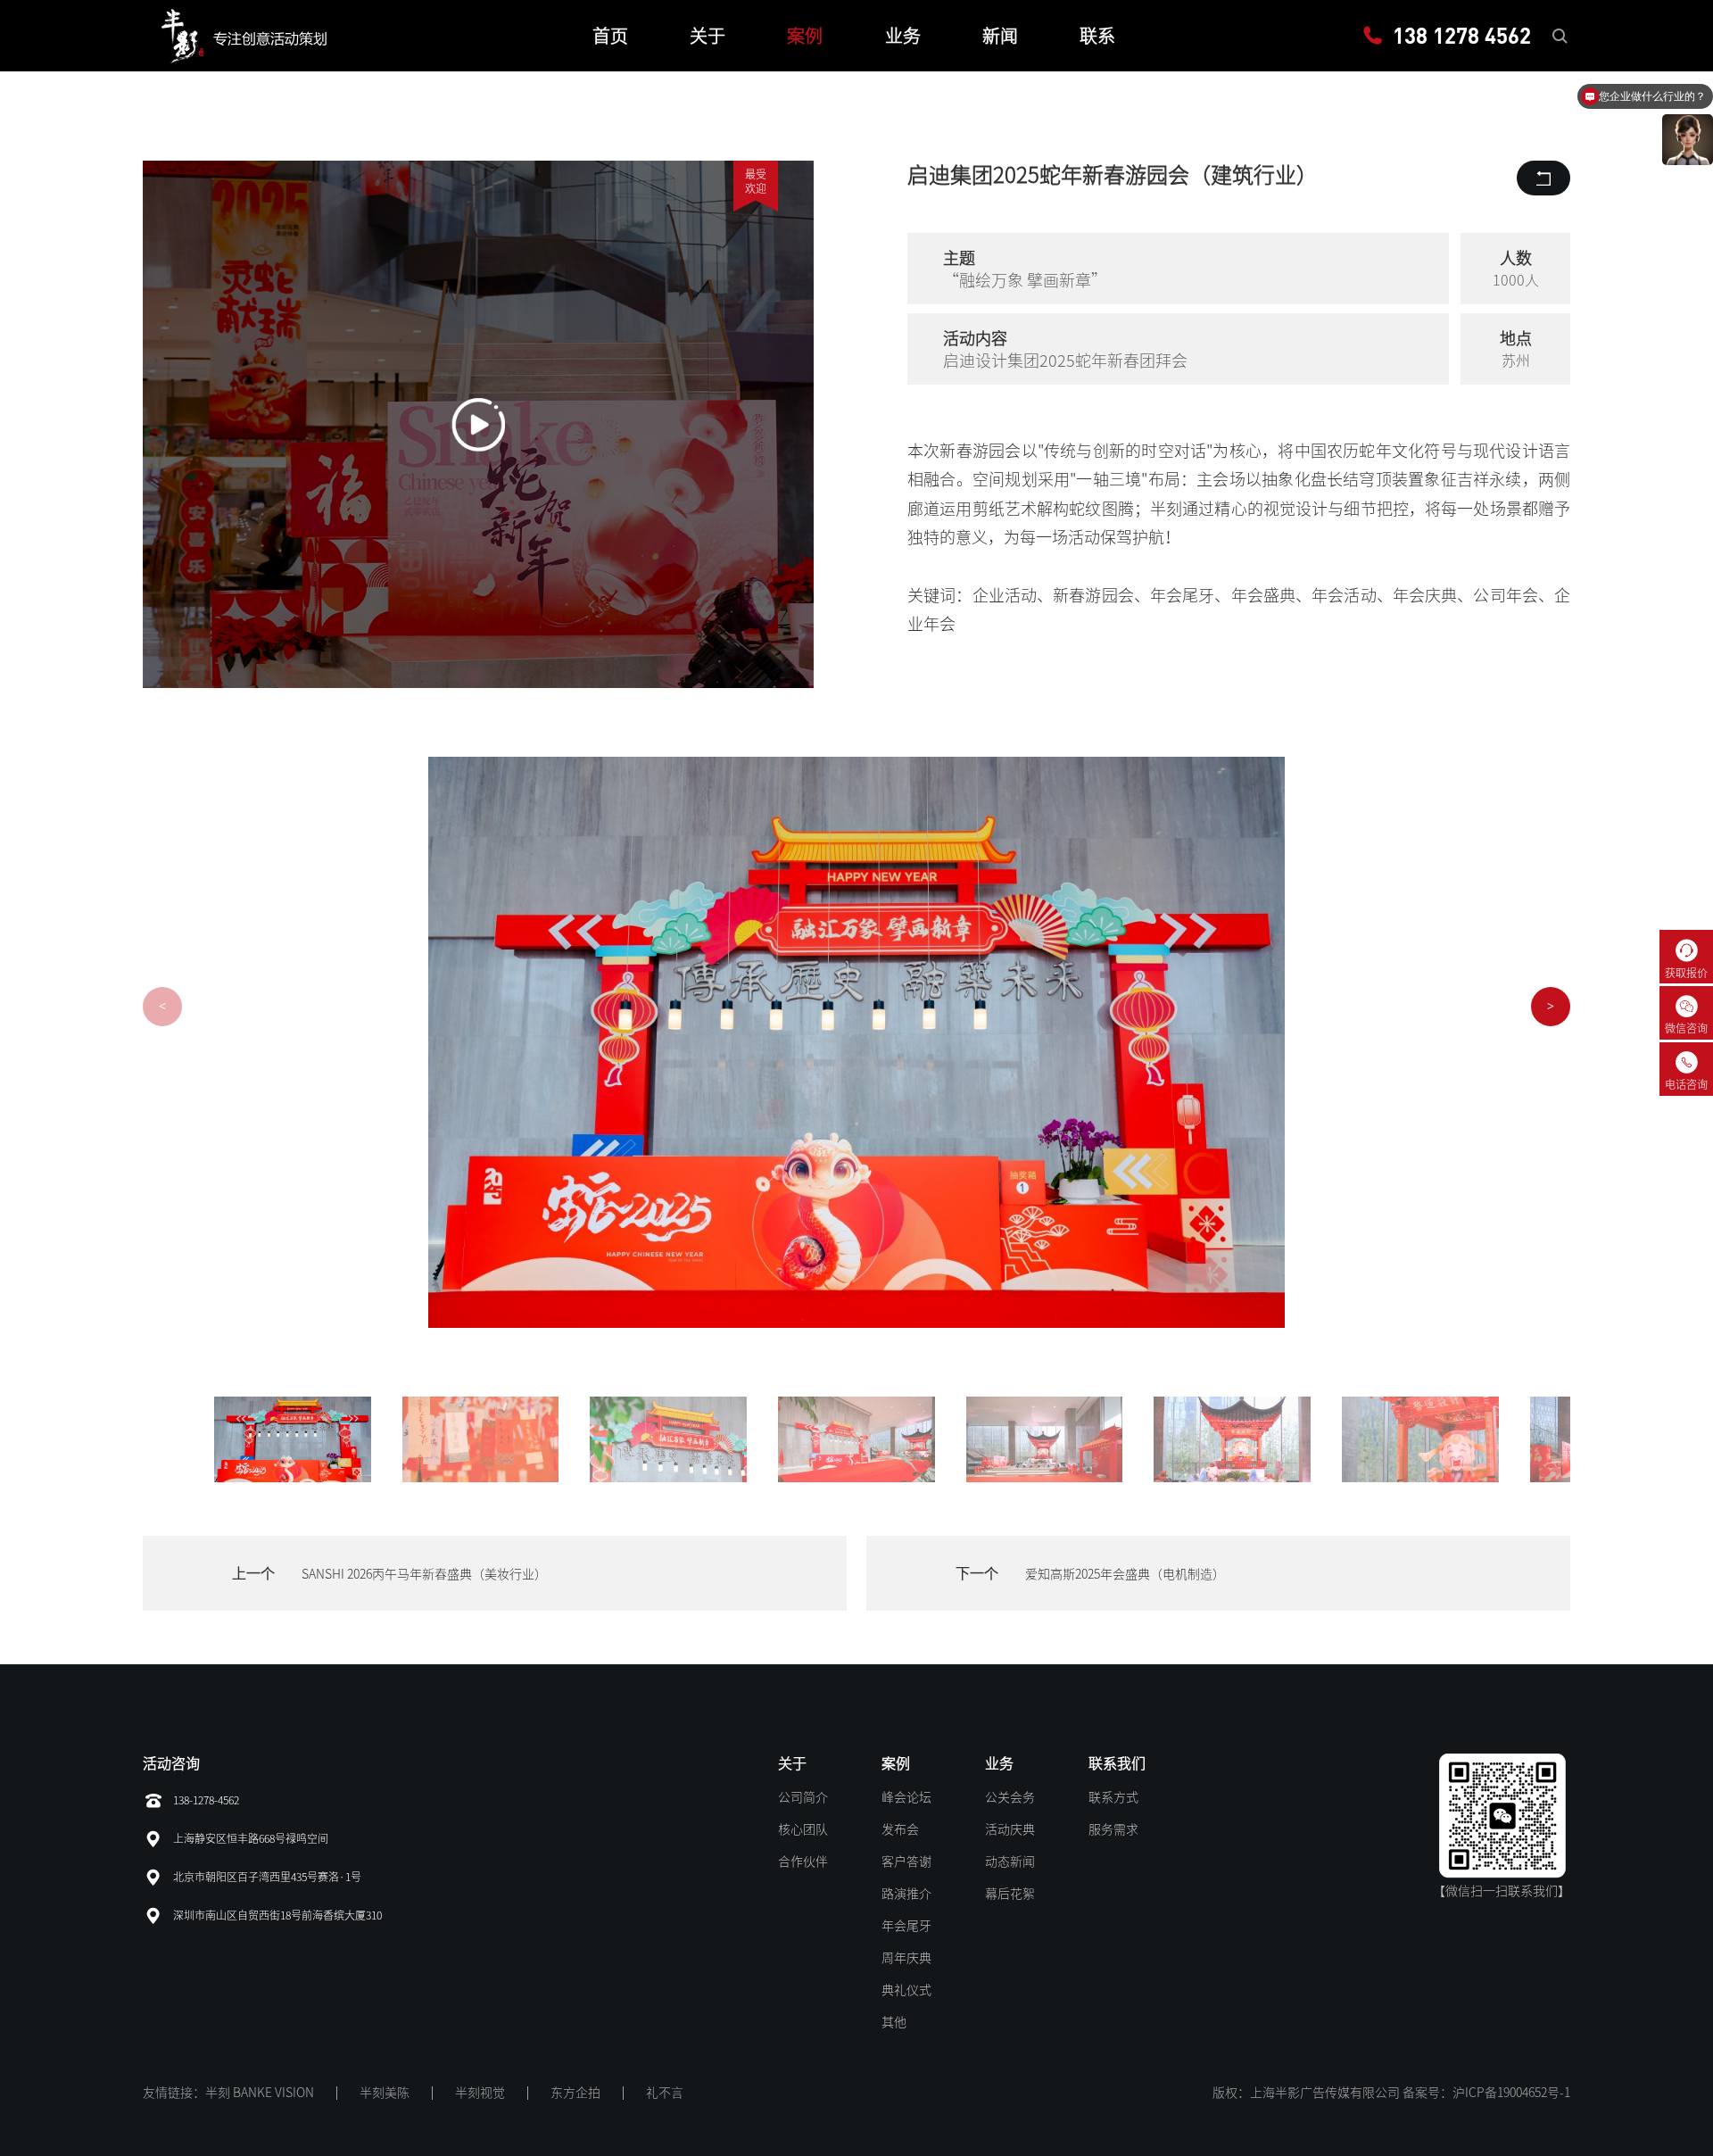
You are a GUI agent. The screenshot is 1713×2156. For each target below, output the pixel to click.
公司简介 (803, 1797)
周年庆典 (906, 1958)
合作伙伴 (803, 1862)
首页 (610, 36)
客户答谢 (906, 1862)
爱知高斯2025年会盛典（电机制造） (1125, 1574)
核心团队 (803, 1829)
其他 (894, 2022)
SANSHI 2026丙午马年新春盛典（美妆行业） (424, 1574)
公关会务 (1010, 1797)
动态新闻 (1010, 1862)
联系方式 (1113, 1797)
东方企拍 (575, 2093)
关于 (708, 36)
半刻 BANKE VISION (260, 2093)
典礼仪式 (906, 1990)
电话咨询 (1686, 1084)
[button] (1551, 1007)
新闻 (1000, 36)
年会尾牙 (906, 1926)
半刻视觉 (480, 2093)
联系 (1097, 36)
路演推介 (906, 1894)
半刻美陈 (385, 2093)
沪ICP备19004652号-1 (1511, 2093)
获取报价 (1686, 973)
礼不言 (665, 2093)
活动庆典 (1010, 1829)
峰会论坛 (906, 1797)
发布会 (900, 1829)
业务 (903, 36)
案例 (805, 36)
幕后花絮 (1010, 1894)
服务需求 (1113, 1829)
